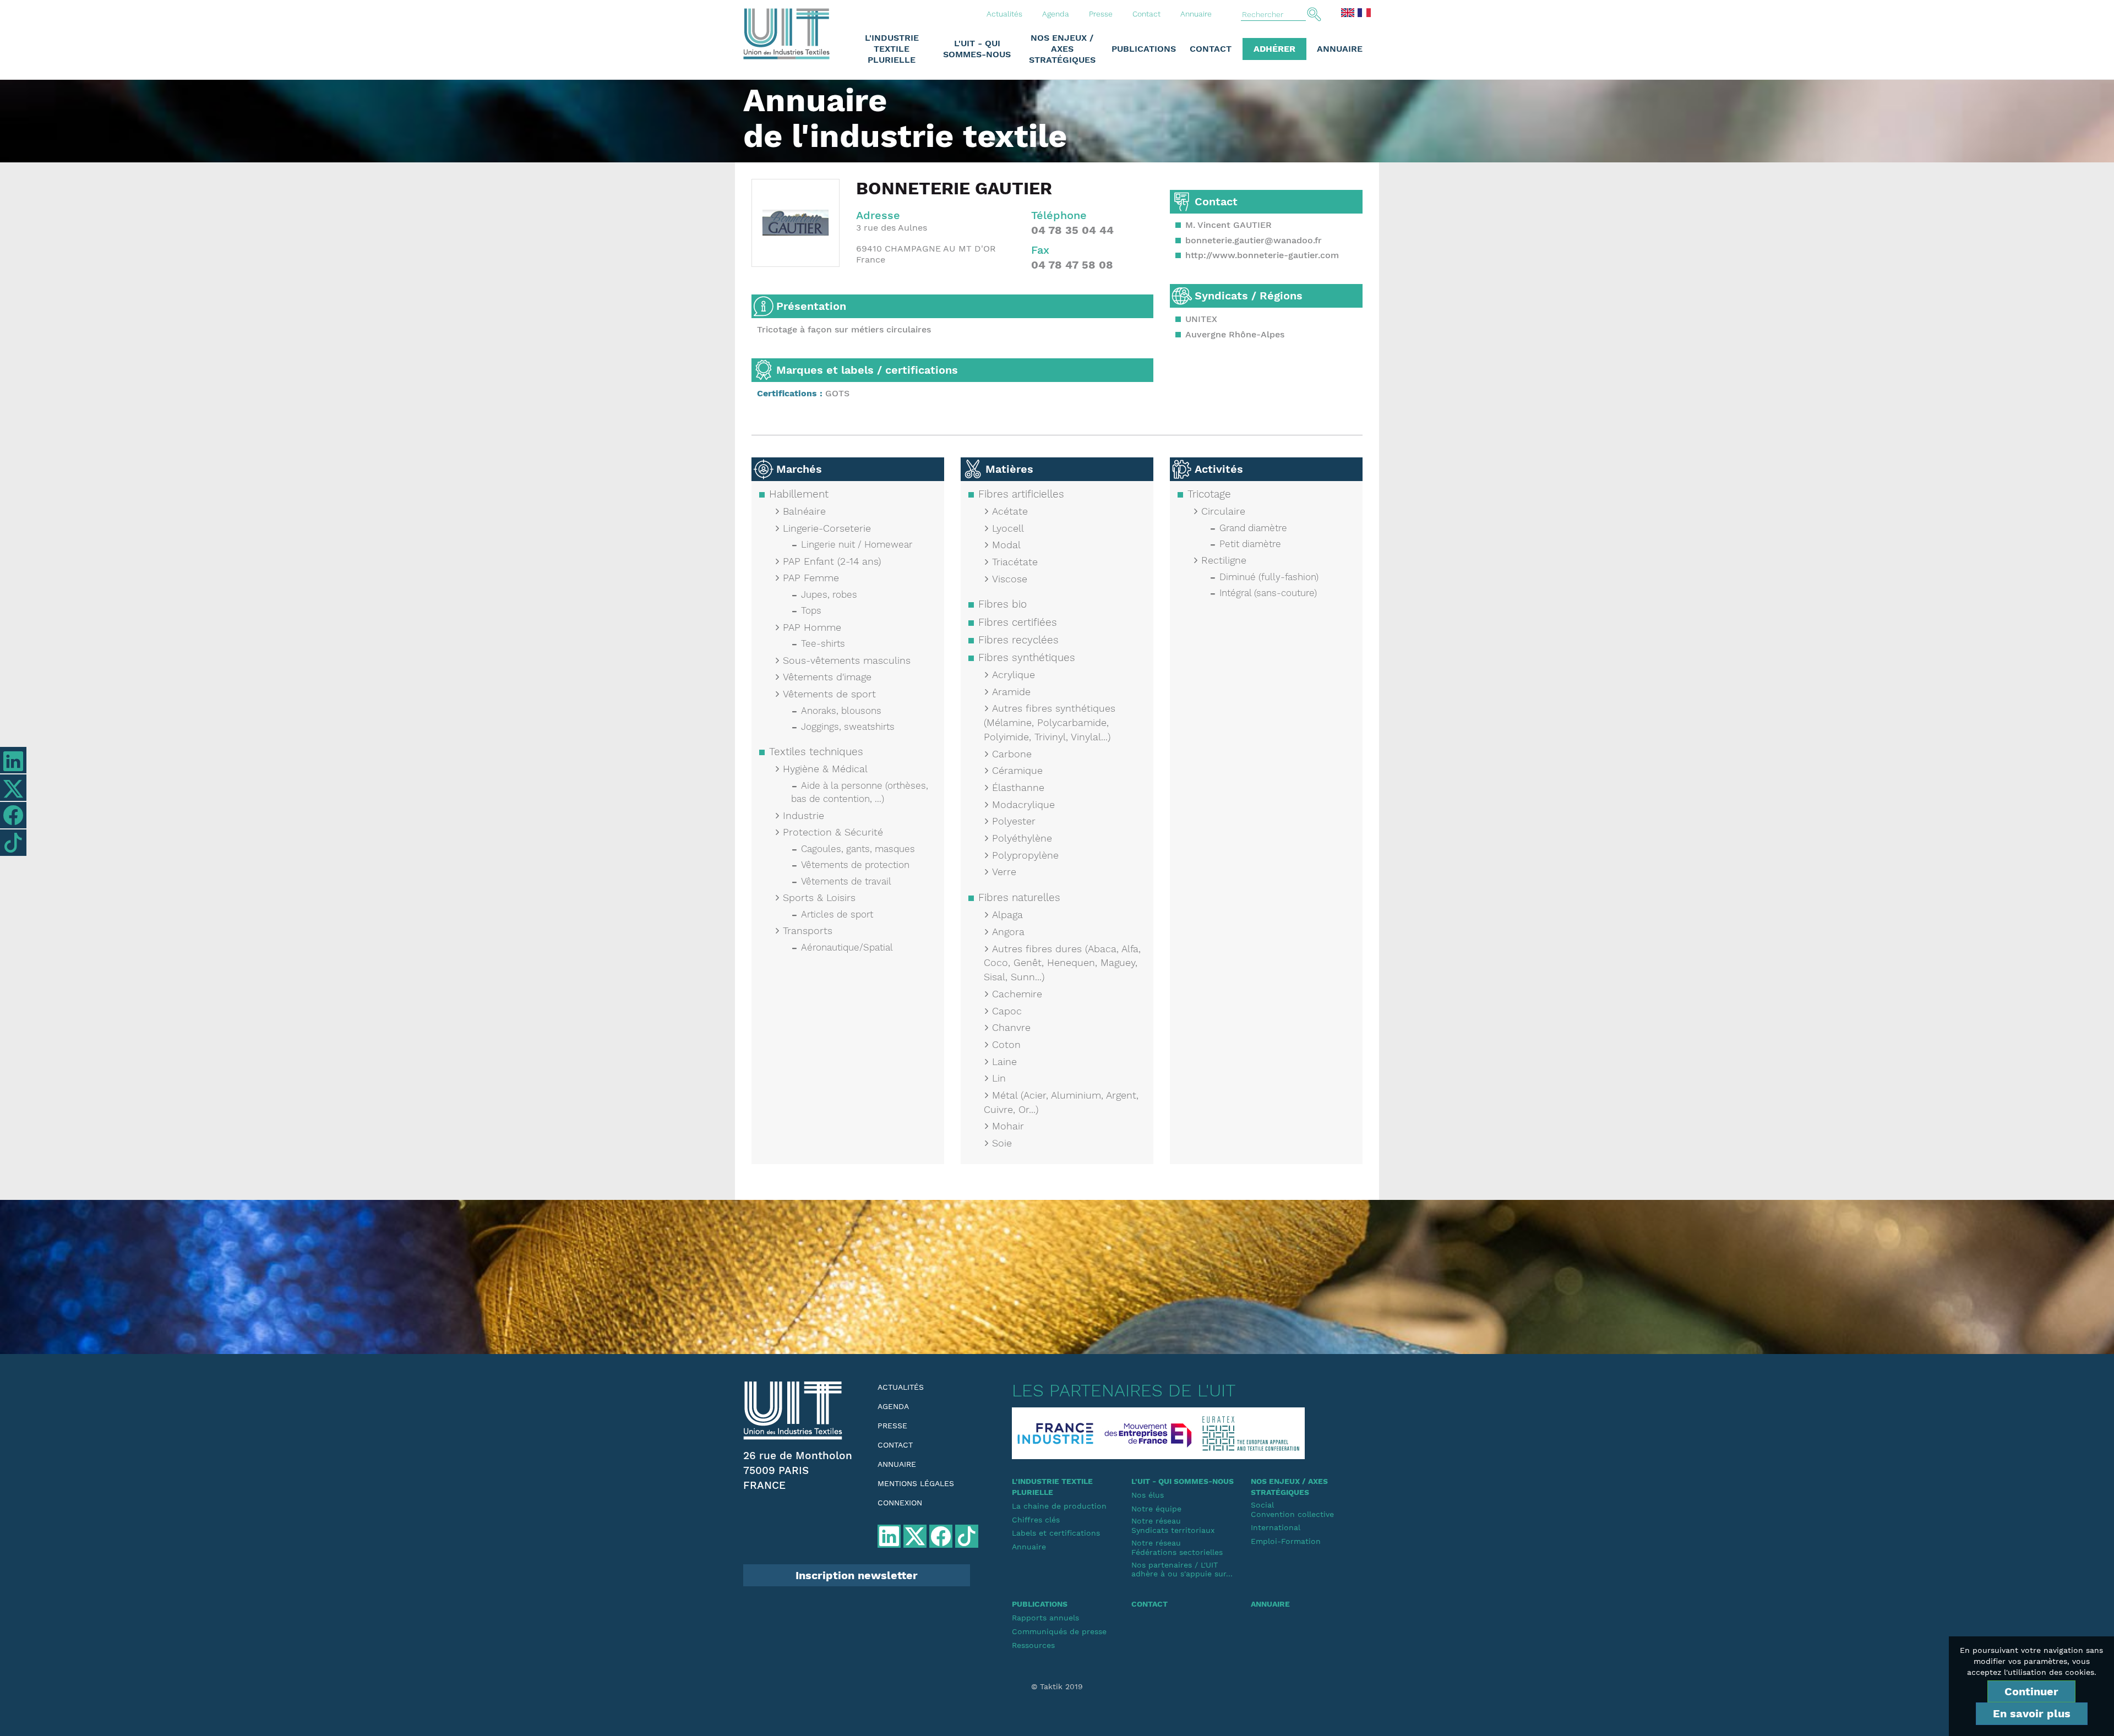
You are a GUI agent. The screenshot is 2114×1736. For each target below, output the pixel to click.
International (1276, 1527)
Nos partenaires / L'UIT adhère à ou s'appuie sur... (1182, 1570)
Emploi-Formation (1286, 1541)
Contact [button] (1211, 49)
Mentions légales (916, 1483)
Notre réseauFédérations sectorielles (1177, 1547)
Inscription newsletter (857, 1575)
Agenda (1056, 14)
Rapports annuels (1045, 1618)
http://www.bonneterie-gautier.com (1262, 255)
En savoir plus (2032, 1713)
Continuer (2031, 1691)
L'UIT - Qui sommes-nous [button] (977, 49)
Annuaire (1196, 14)
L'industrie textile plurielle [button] (892, 49)
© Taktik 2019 (1057, 1686)
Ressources (1033, 1645)
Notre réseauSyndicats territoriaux (1173, 1525)
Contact (1146, 14)
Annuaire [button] (1340, 49)
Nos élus (1148, 1495)
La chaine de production (1059, 1506)
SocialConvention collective (1292, 1510)
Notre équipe (1156, 1509)
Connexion (900, 1503)
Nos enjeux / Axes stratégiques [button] (1062, 49)
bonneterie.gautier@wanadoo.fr (1254, 240)
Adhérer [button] (1274, 49)
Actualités (1004, 14)
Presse (1101, 14)
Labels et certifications (1056, 1533)
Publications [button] (1144, 49)
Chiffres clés (1036, 1520)
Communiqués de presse (1059, 1631)
